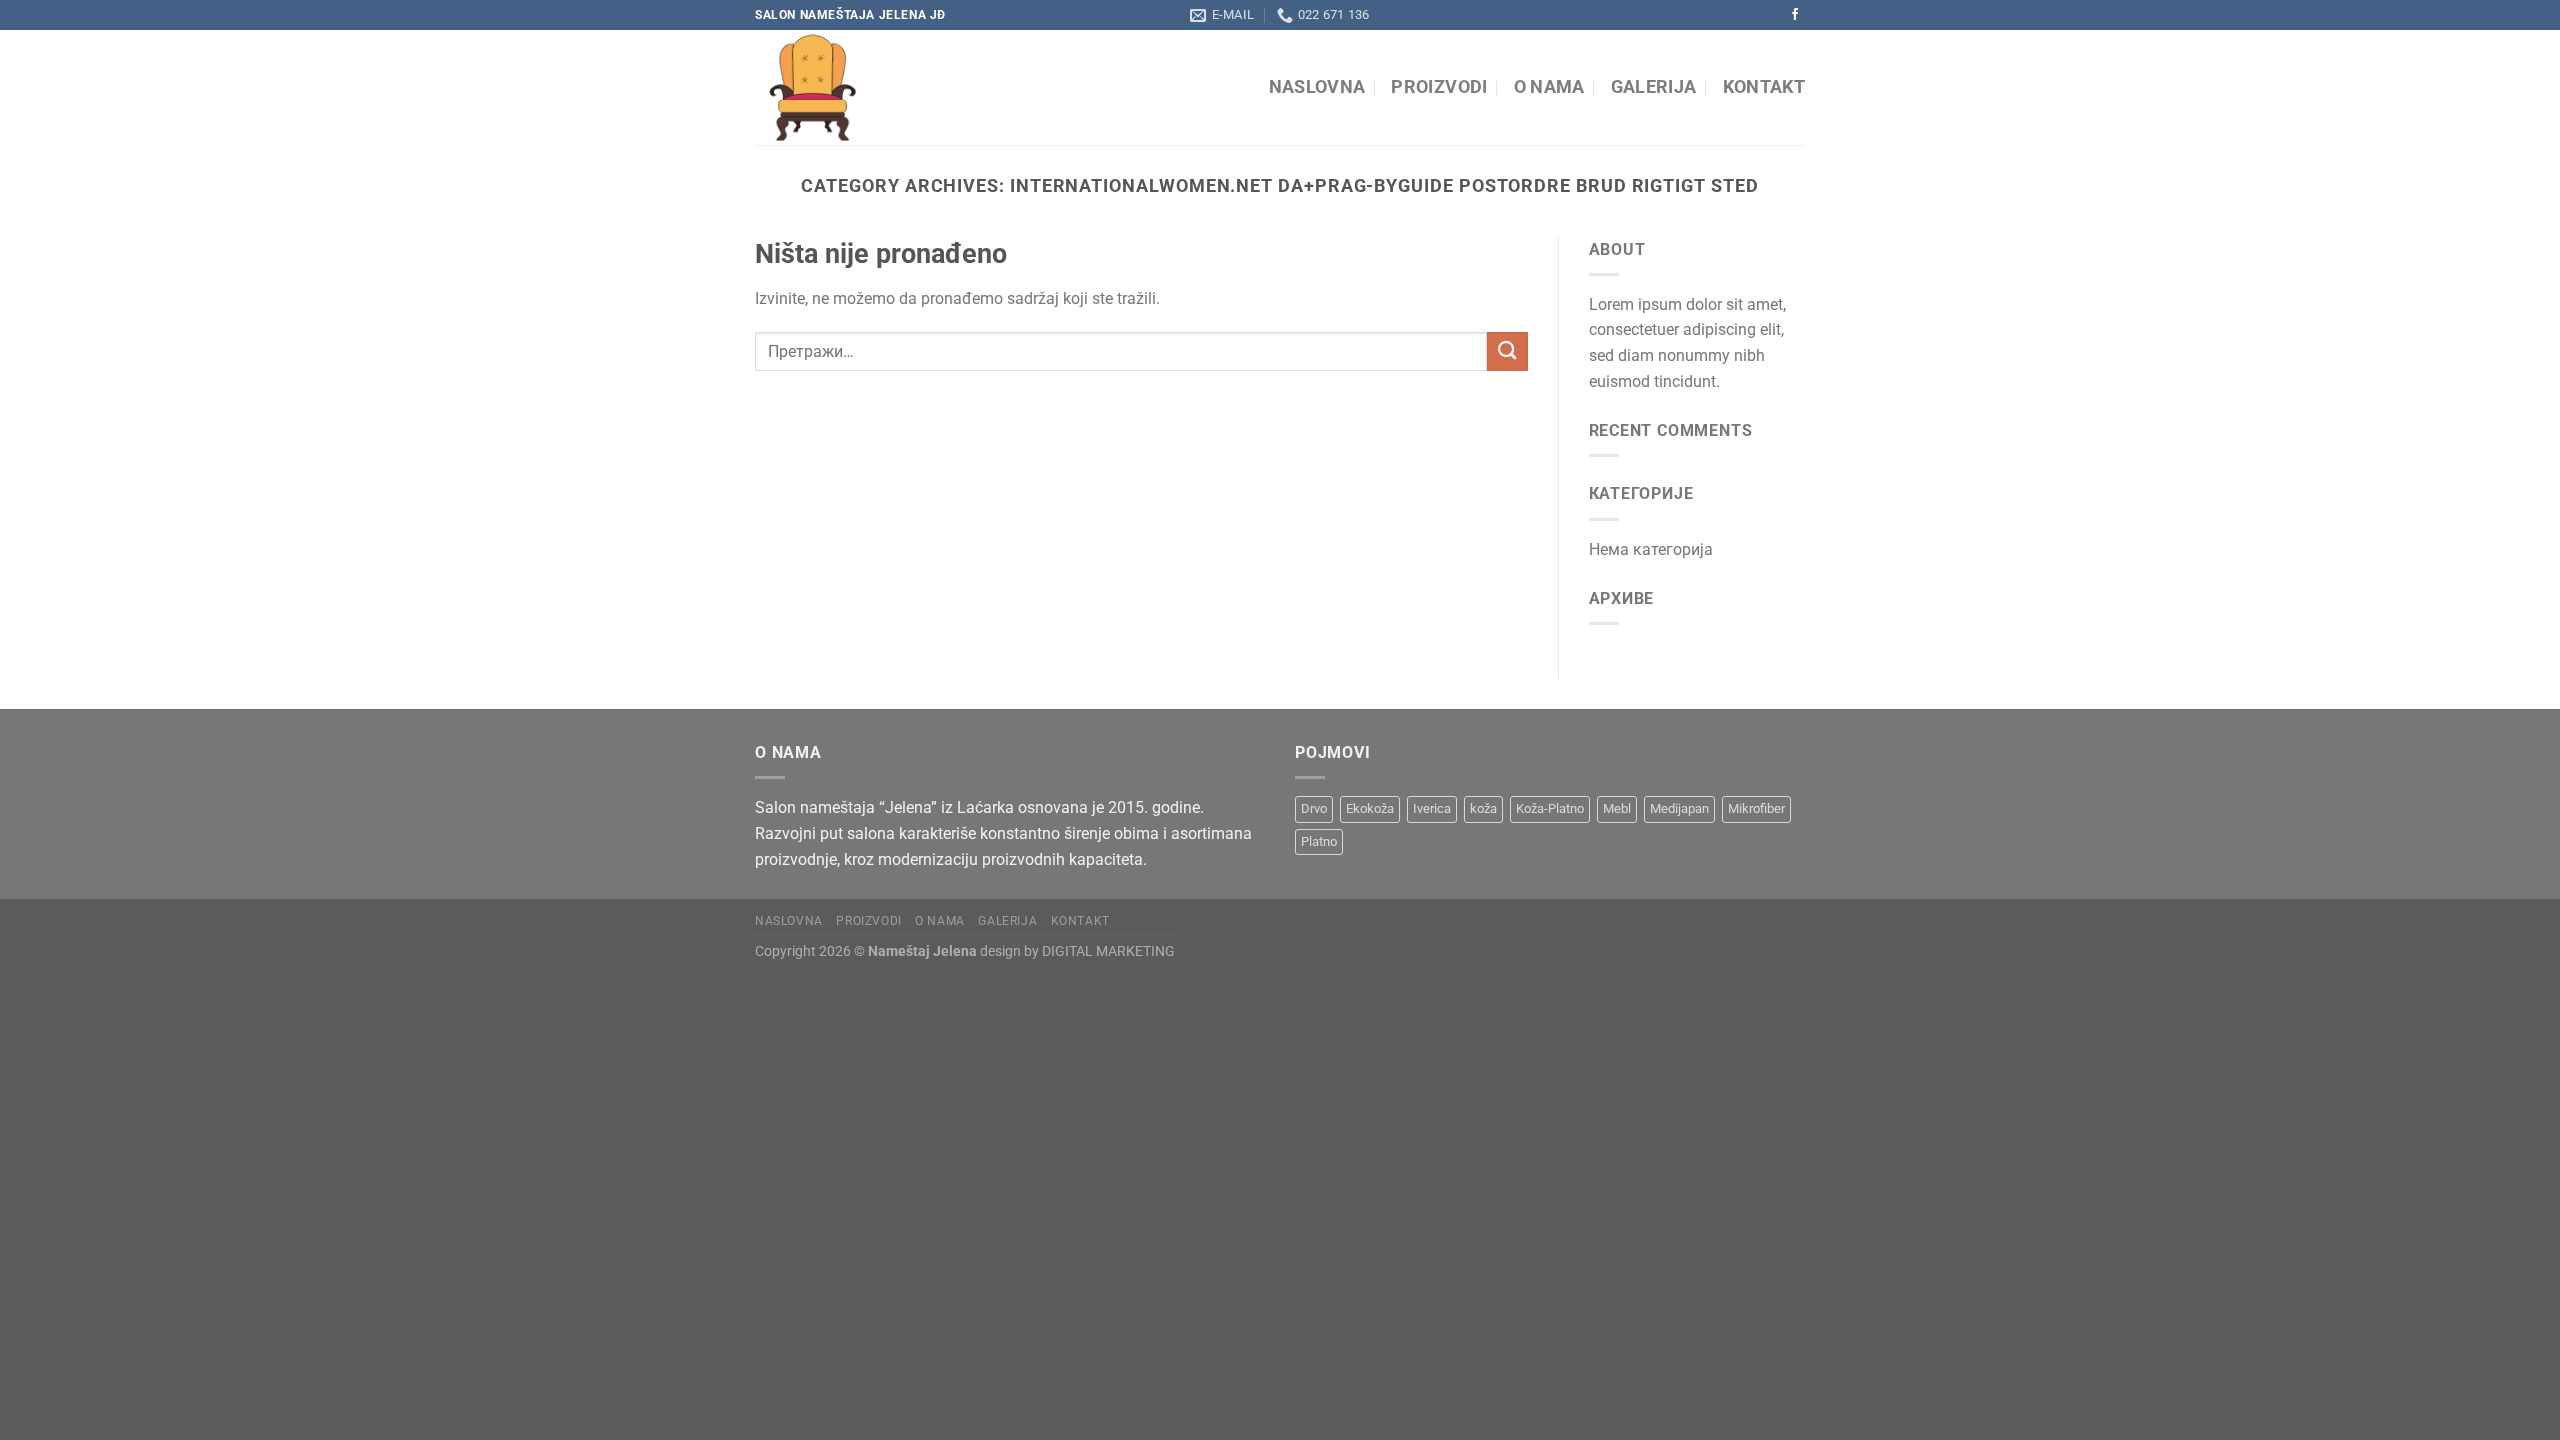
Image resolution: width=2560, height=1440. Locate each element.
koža (1483, 808)
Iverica (1432, 808)
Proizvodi (1439, 87)
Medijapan (1679, 808)
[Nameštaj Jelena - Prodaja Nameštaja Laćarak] (938, 87)
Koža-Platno (1550, 808)
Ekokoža (1370, 808)
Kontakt (1764, 87)
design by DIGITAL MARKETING (1076, 951)
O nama (1549, 87)
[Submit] (1507, 351)
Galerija (1654, 87)
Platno (1319, 841)
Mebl (1617, 808)
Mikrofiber (1756, 808)
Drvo (1314, 808)
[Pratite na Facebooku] (1795, 15)
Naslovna (1317, 87)
